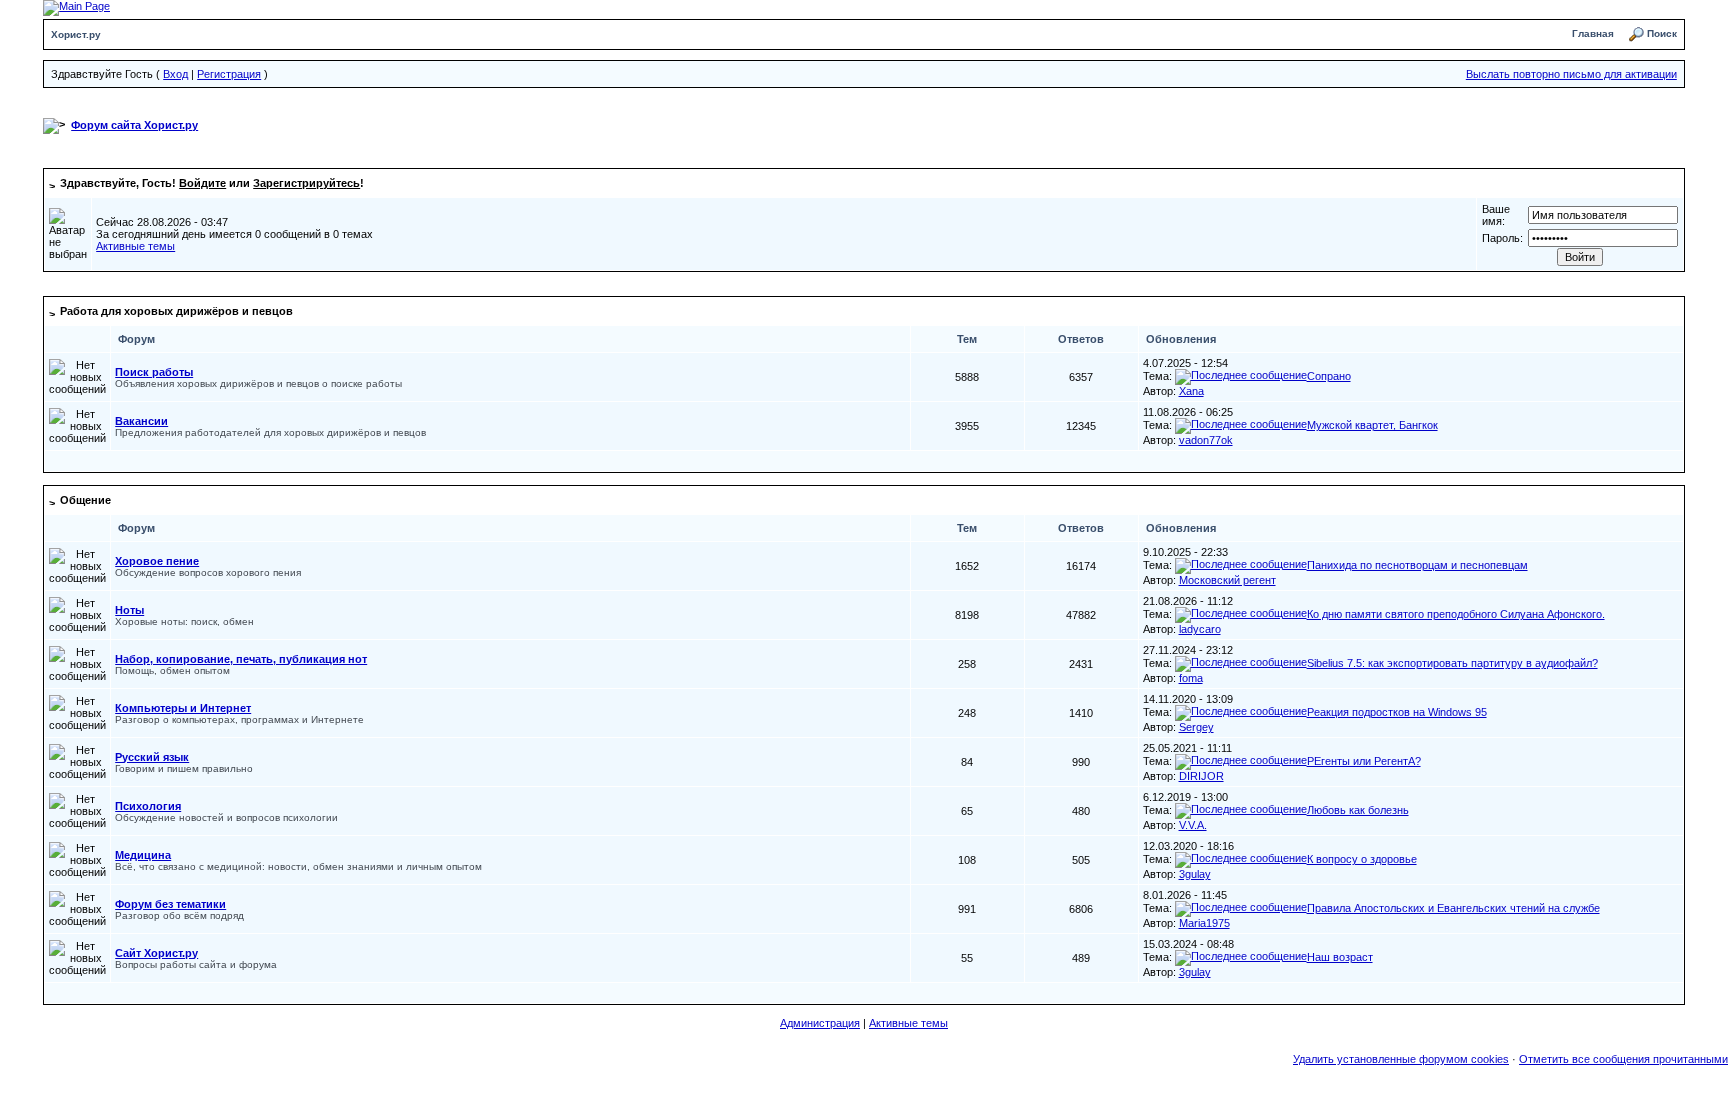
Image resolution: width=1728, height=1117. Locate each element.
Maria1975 (1204, 923)
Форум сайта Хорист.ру (134, 125)
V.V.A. (1193, 825)
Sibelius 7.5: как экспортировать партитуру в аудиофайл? (1452, 663)
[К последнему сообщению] (1241, 376)
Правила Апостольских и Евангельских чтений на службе (1453, 908)
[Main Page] (76, 7)
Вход (175, 74)
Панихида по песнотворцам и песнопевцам (1417, 565)
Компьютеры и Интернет (183, 708)
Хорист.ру (76, 34)
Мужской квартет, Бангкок (1372, 425)
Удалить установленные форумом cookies (1401, 1059)
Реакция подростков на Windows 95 (1397, 712)
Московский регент (1227, 580)
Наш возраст (1340, 957)
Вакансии (141, 421)
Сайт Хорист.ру (156, 953)
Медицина (143, 855)
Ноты (129, 610)
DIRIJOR (1201, 776)
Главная (1593, 33)
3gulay (1195, 874)
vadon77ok (1206, 440)
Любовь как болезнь (1358, 810)
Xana (1191, 391)
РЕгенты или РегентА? (1364, 761)
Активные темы (135, 246)
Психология (148, 806)
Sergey (1196, 727)
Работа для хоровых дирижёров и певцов (176, 311)
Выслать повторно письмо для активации (1571, 74)
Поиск (1662, 33)
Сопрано (1329, 376)
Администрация (820, 1023)
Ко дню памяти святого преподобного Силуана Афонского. (1456, 614)
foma (1191, 678)
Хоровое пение (157, 561)
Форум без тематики (170, 904)
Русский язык (152, 757)
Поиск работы (154, 372)
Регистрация (229, 74)
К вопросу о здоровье (1362, 859)
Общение (85, 500)
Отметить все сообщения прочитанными (1623, 1059)
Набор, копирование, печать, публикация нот (241, 659)
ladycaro (1200, 629)
